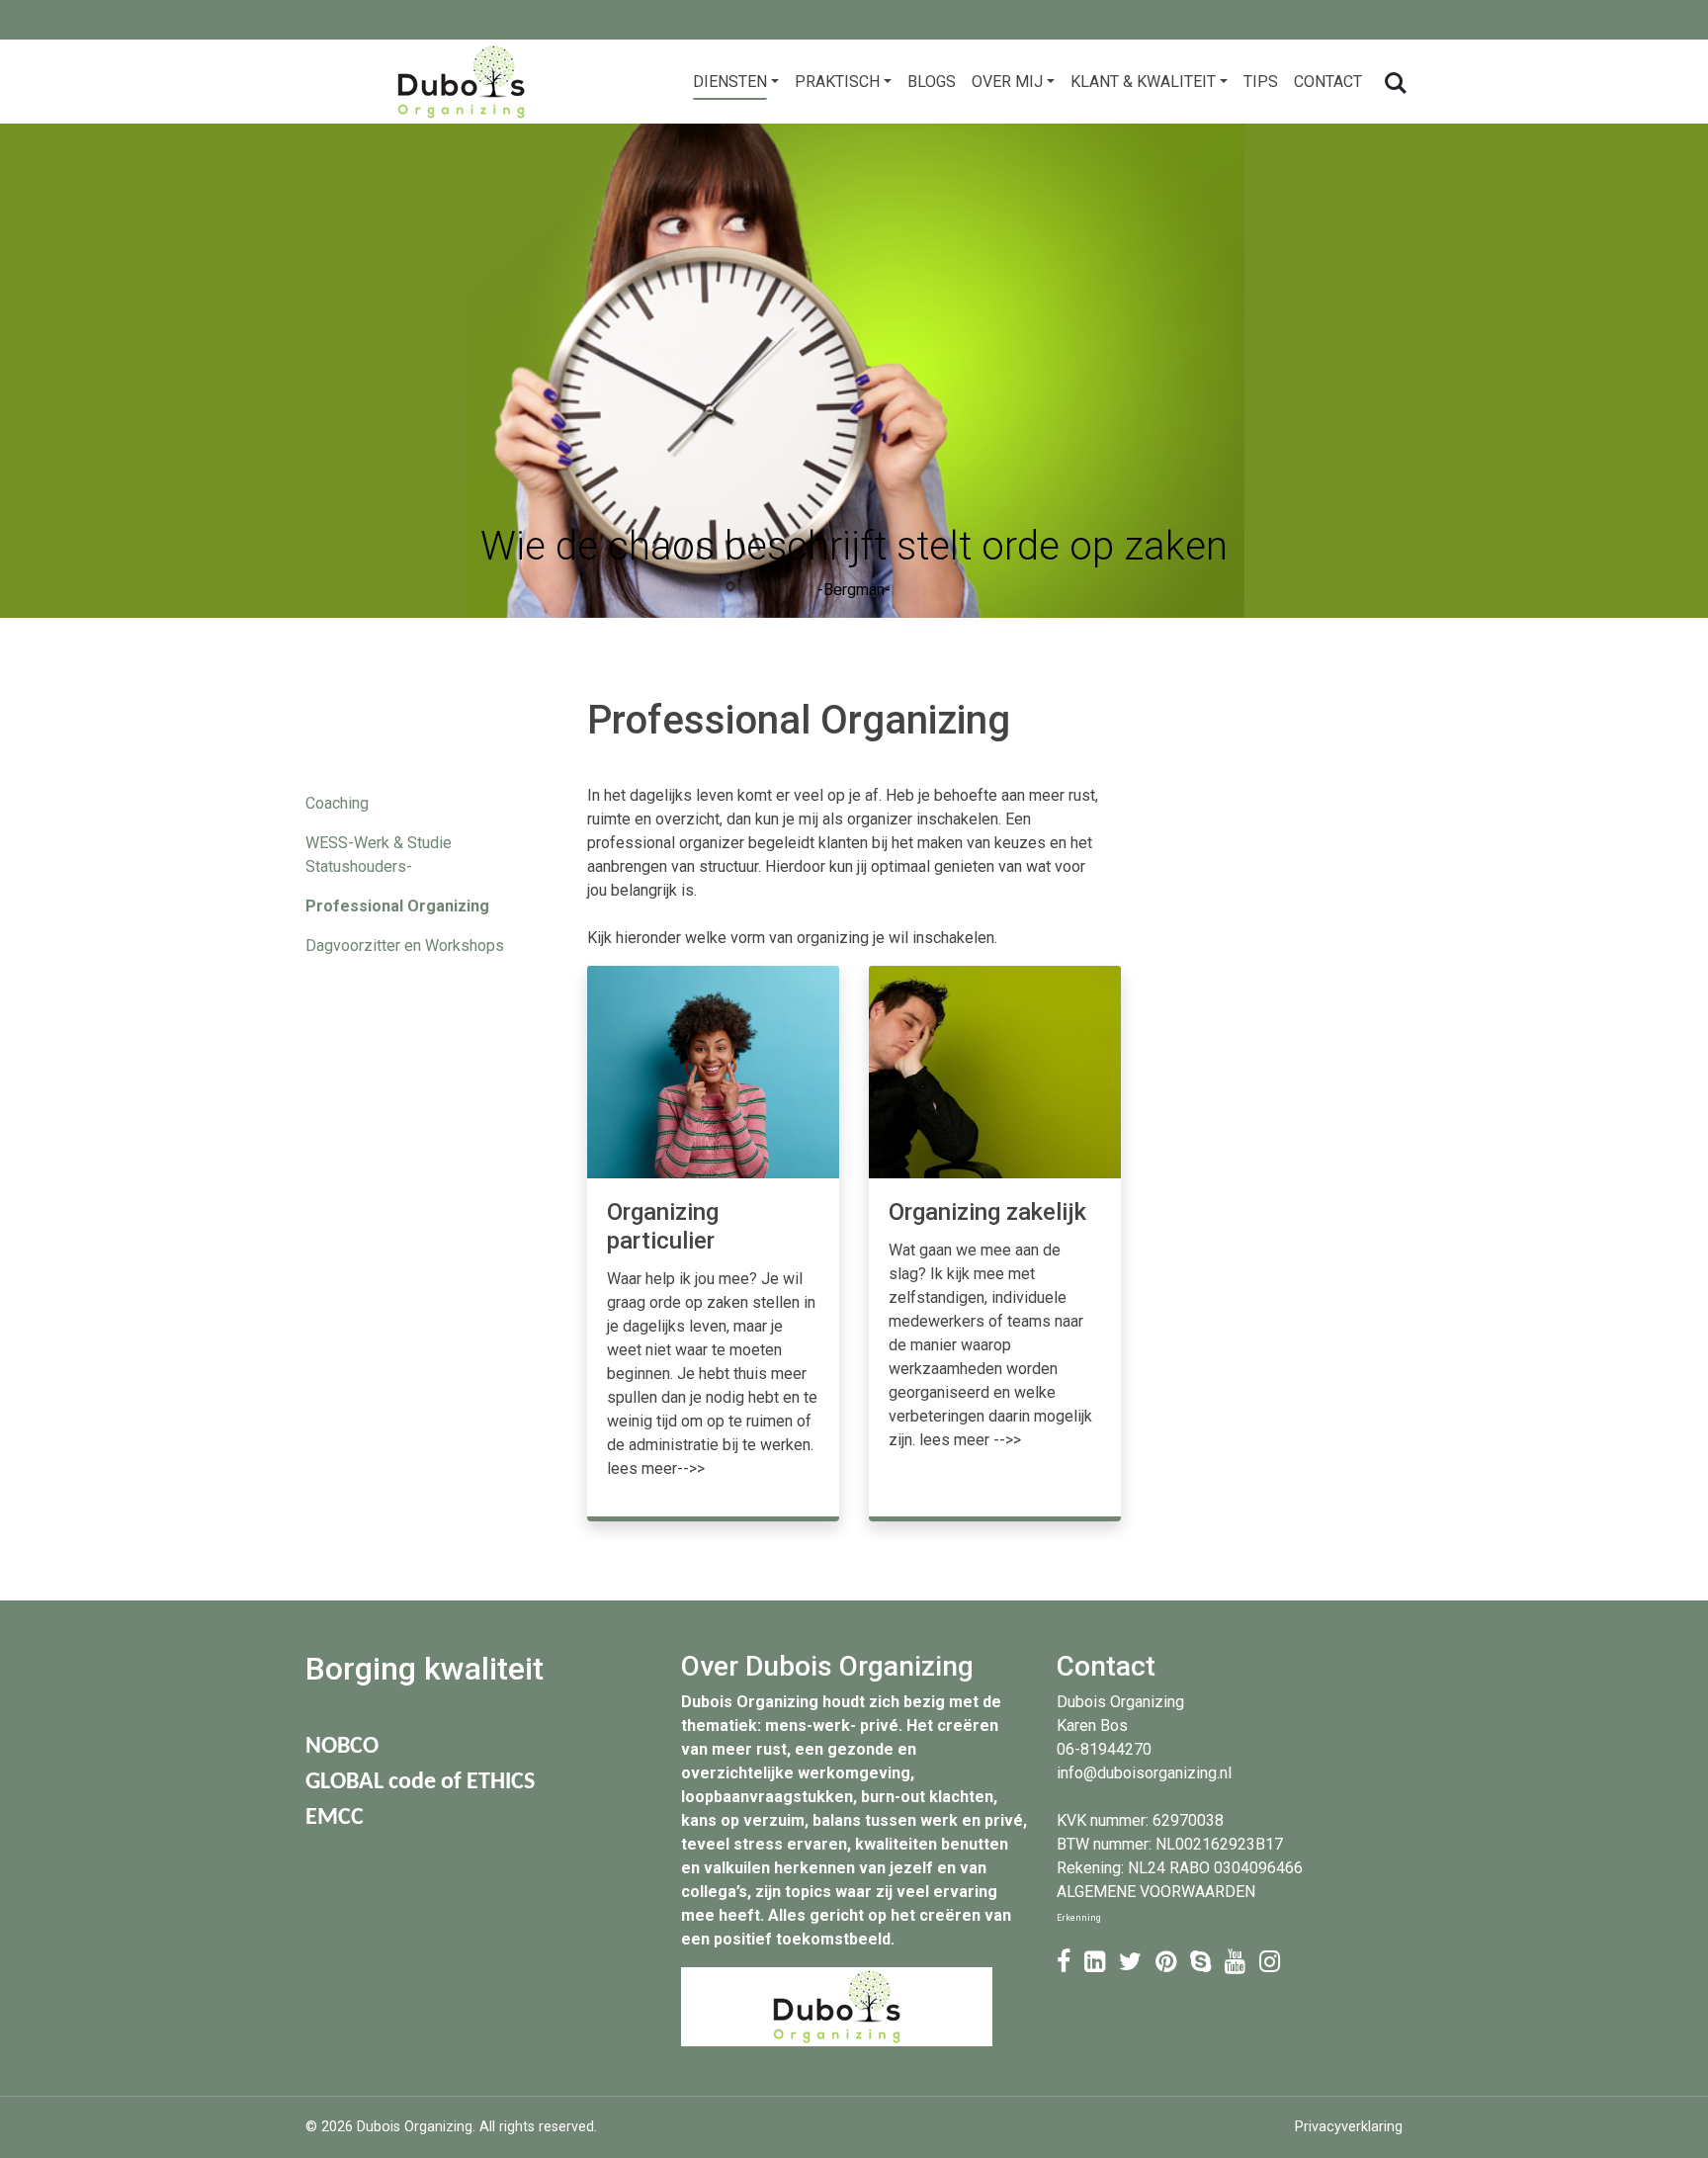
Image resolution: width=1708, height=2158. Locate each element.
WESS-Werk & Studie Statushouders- (379, 855)
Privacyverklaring (1349, 2127)
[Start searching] (1394, 82)
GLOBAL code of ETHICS (420, 1782)
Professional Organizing (397, 906)
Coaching (337, 803)
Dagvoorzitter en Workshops (405, 946)
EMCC (335, 1818)
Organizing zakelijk (987, 1212)
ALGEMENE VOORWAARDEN (1156, 1892)
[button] (736, 82)
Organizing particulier (663, 1226)
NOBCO (342, 1747)
